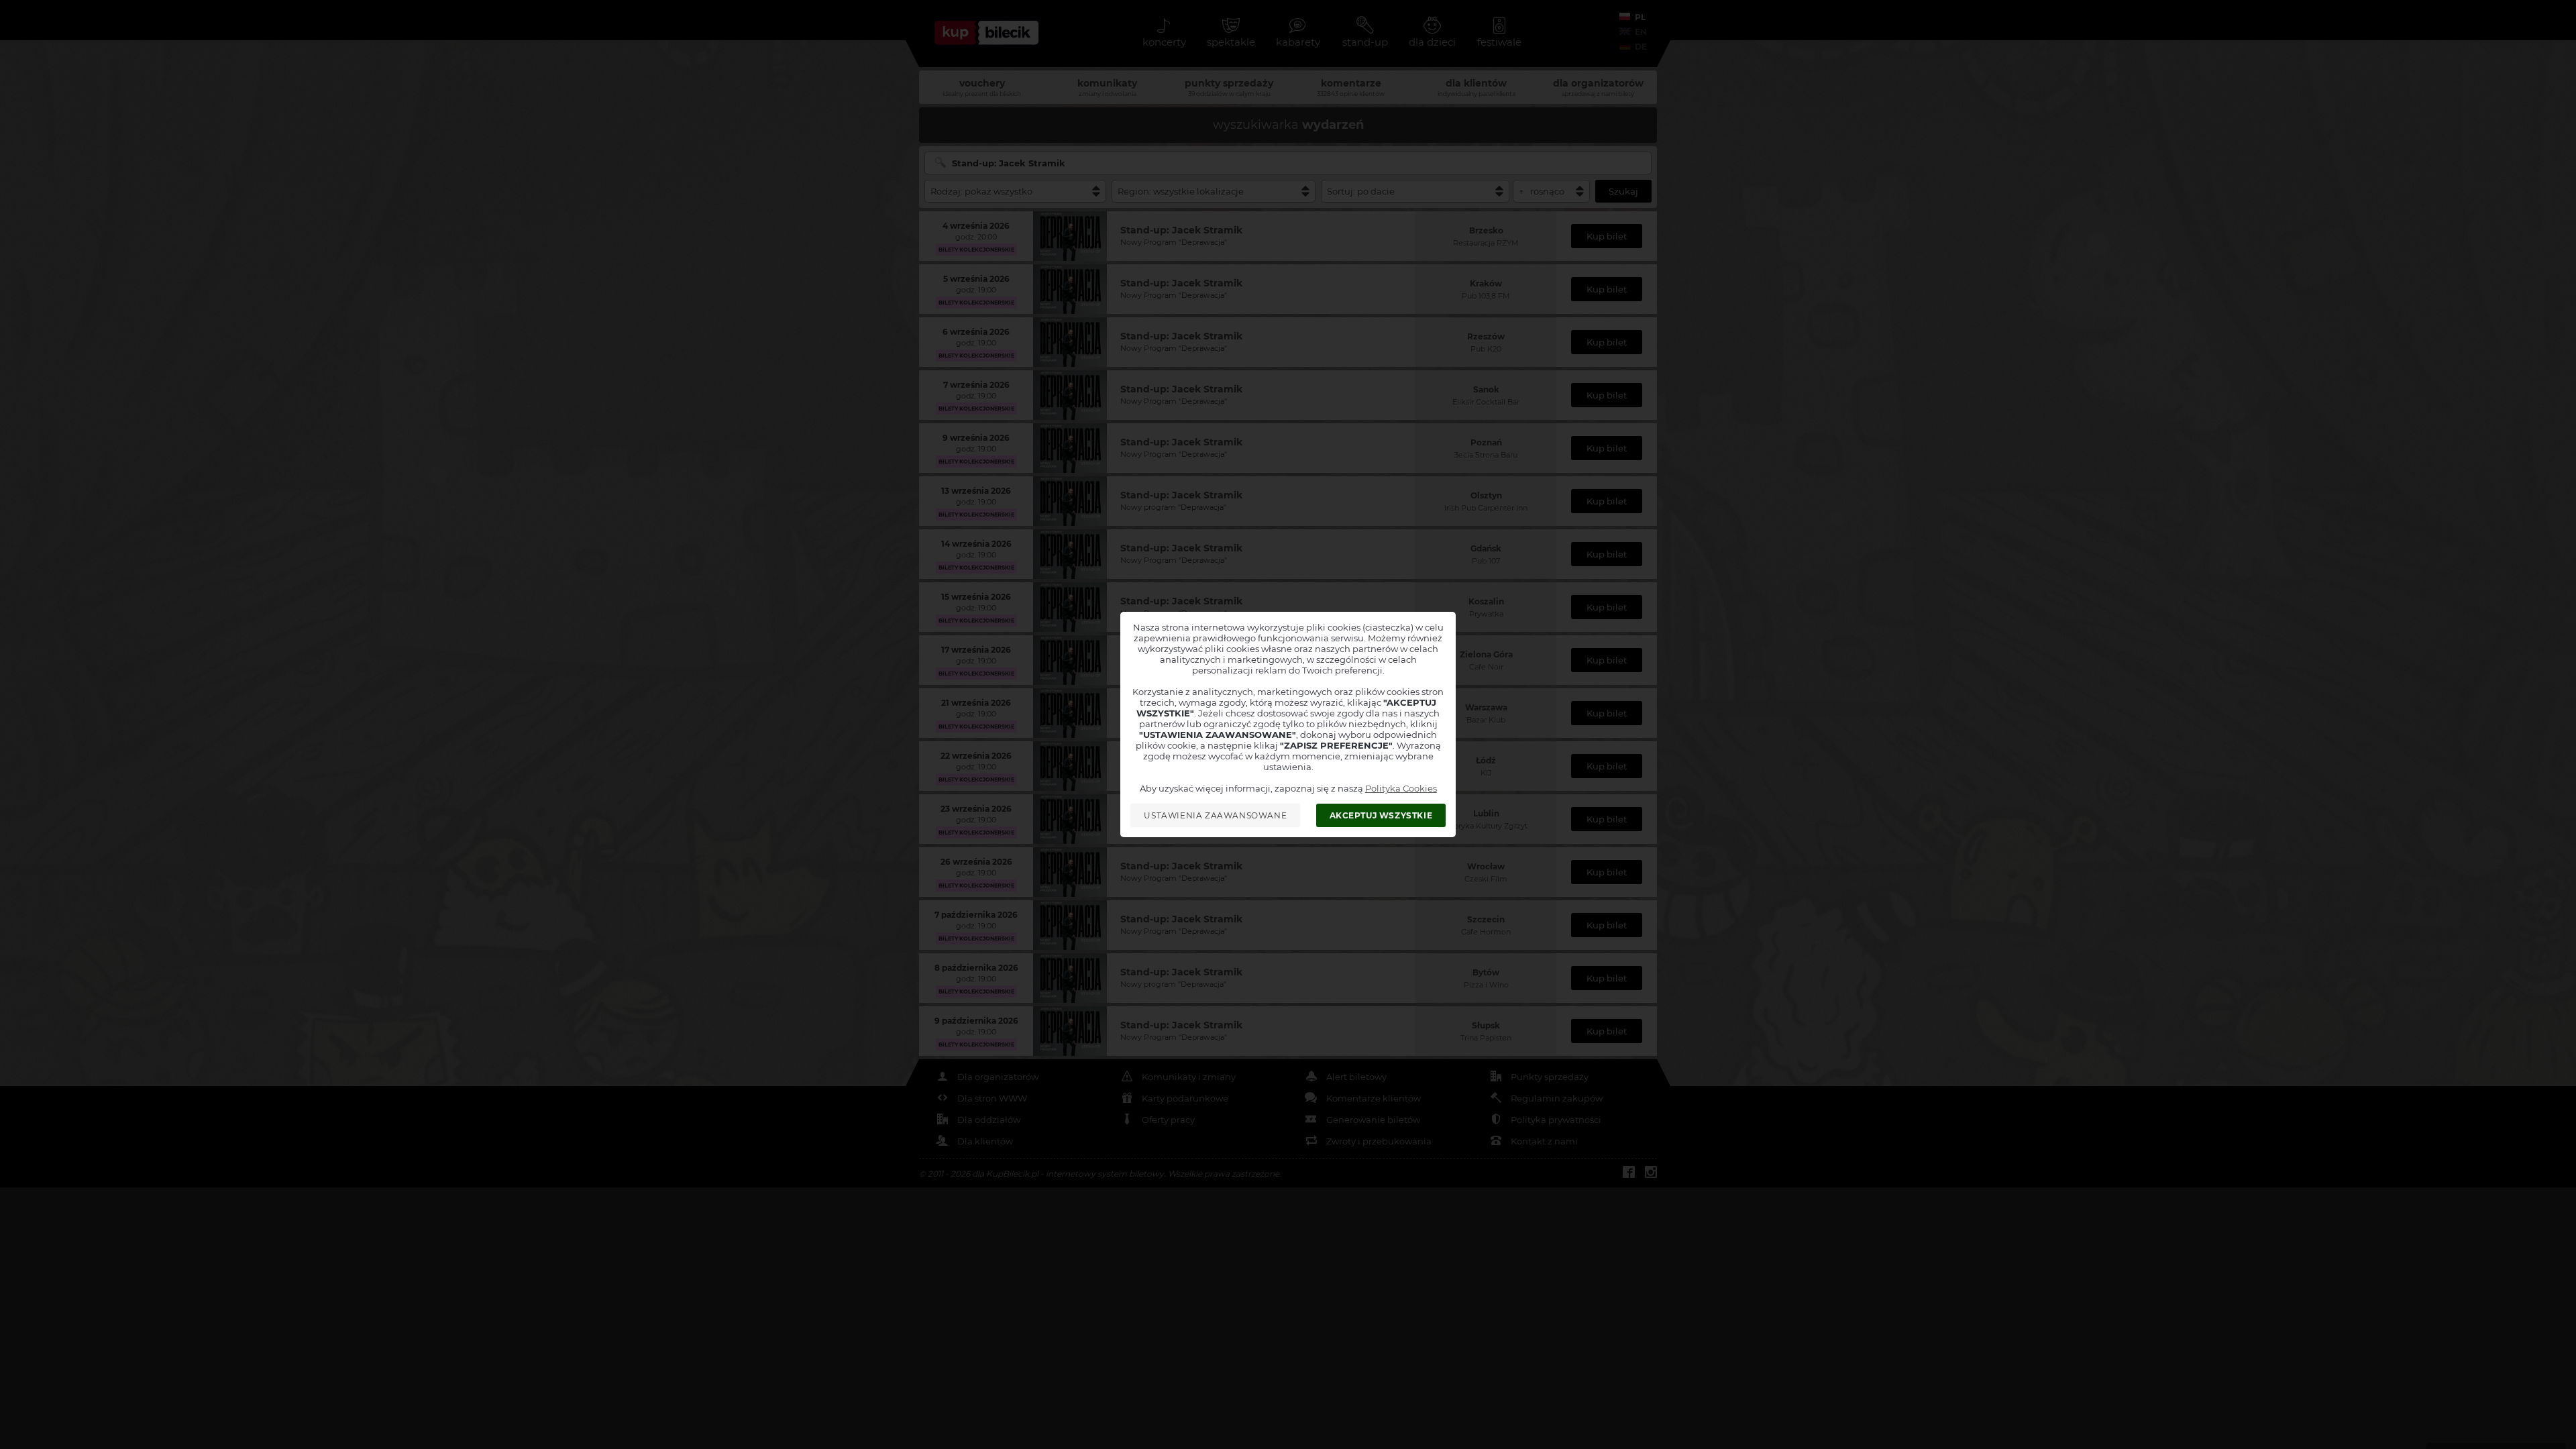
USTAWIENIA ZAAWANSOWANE (1215, 815)
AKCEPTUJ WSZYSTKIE (1381, 815)
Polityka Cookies (1401, 788)
